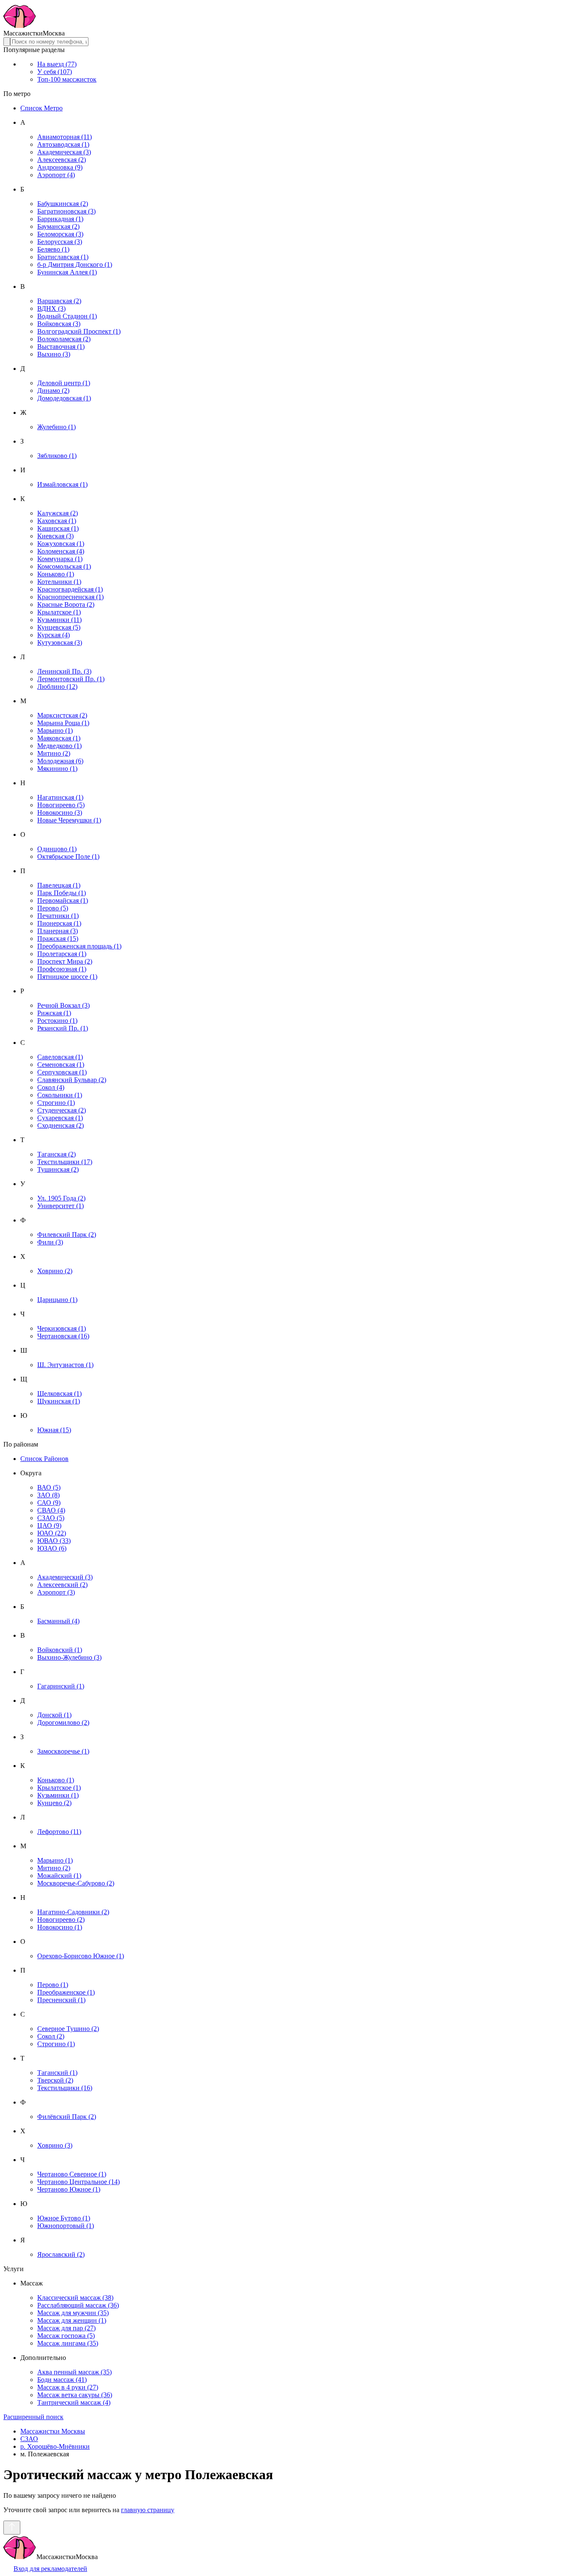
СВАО (51, 1510)
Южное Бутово (64, 2218)
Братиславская (63, 257)
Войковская (59, 324)
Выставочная (61, 347)
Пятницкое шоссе (67, 977)
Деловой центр (64, 383)
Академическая (64, 152)
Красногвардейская (70, 589)
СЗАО (51, 1518)
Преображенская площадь (79, 946)
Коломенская (61, 551)
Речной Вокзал (63, 1005)
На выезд (57, 64)
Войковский (60, 1650)
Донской (54, 1715)
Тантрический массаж (74, 2402)
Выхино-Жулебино (69, 1657)
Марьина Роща (63, 723)
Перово (53, 908)
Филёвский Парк (67, 2117)
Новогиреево (61, 805)
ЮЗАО (52, 1548)
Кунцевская (59, 627)
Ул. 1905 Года (61, 1198)
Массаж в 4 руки (68, 2387)
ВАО (49, 1487)
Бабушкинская (63, 204)
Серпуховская (62, 1072)
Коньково (56, 574)
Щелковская (59, 1394)
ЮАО (52, 1533)
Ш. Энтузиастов (65, 1365)
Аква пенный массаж (74, 2372)
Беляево (53, 249)
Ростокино (57, 1021)
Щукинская (59, 1401)
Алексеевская (62, 160)
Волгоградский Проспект (79, 331)
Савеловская (60, 1057)
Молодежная (60, 761)
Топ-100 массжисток (67, 79)
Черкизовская (62, 1328)
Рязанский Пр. (63, 1028)
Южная (54, 1430)
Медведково (59, 746)
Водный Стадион (67, 316)
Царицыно (57, 1300)
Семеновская (61, 1065)
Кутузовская (60, 643)
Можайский (59, 1876)
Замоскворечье (63, 1751)
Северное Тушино (68, 2029)
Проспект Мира (65, 961)
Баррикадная (60, 219)
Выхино (54, 354)
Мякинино (57, 769)
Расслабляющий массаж (78, 2305)
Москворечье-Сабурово (76, 1883)
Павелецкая (59, 885)
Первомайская (63, 900)
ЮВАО (54, 1541)
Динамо (53, 391)
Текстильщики (65, 1162)
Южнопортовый (66, 2226)
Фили (50, 1242)
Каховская (57, 521)
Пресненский (61, 2000)
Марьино (55, 730)
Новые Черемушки (69, 820)
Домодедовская (64, 398)
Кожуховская (61, 544)
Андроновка (60, 167)
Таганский (57, 2073)
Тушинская (58, 1169)
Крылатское (59, 612)
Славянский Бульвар (72, 1080)
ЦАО (49, 1525)
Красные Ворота (66, 604)
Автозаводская (63, 144)
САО (49, 1503)
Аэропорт (56, 175)
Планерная (58, 931)
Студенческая (62, 1110)
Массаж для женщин (72, 2320)
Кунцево (54, 1803)
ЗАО (48, 1495)
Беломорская (60, 234)
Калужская (58, 513)
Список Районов (44, 1459)
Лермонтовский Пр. (71, 679)
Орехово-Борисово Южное (81, 1956)
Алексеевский (62, 1585)
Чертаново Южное (69, 2189)
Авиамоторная (65, 137)
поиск (33, 2417)
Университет (61, 1206)
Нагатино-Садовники (73, 1912)
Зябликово (57, 456)
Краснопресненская (70, 597)
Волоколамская (64, 339)
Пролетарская (62, 954)
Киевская (55, 536)
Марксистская (62, 715)
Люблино (57, 686)
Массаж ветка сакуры (75, 2395)
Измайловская (62, 484)
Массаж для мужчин (73, 2313)
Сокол (51, 1087)
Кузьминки (59, 620)
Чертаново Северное (72, 2174)
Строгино (56, 1103)
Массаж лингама (68, 2343)
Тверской (55, 2080)
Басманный (58, 1621)
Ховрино (55, 1271)
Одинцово (57, 849)
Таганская (56, 1154)
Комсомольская (64, 566)
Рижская (54, 1013)
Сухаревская (60, 1118)
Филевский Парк (67, 1235)
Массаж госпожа (66, 2336)
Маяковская (59, 738)
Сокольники (60, 1095)
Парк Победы (62, 893)
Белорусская (60, 242)
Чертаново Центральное (78, 2182)
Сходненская (61, 1125)
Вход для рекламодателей (50, 2569)
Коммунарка (60, 559)
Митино (54, 753)
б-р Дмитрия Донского (75, 264)
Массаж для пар (66, 2328)
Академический (65, 1577)
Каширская (58, 528)
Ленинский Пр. (64, 671)
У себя (55, 72)
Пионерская (59, 923)
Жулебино (56, 427)
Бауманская (58, 226)
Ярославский (61, 2254)
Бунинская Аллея (67, 272)
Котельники (59, 582)
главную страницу (148, 2510)
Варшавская (59, 301)
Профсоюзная (62, 969)
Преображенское (66, 1992)
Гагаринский (61, 1686)
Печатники (58, 916)
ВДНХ (51, 308)
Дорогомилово (63, 1722)
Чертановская (63, 1336)
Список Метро (41, 108)
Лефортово (59, 1832)
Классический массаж (75, 2298)
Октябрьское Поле (68, 856)
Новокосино (60, 813)
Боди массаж (62, 2380)
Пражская (58, 939)
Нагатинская (60, 797)
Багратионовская (66, 211)
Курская (54, 635)
